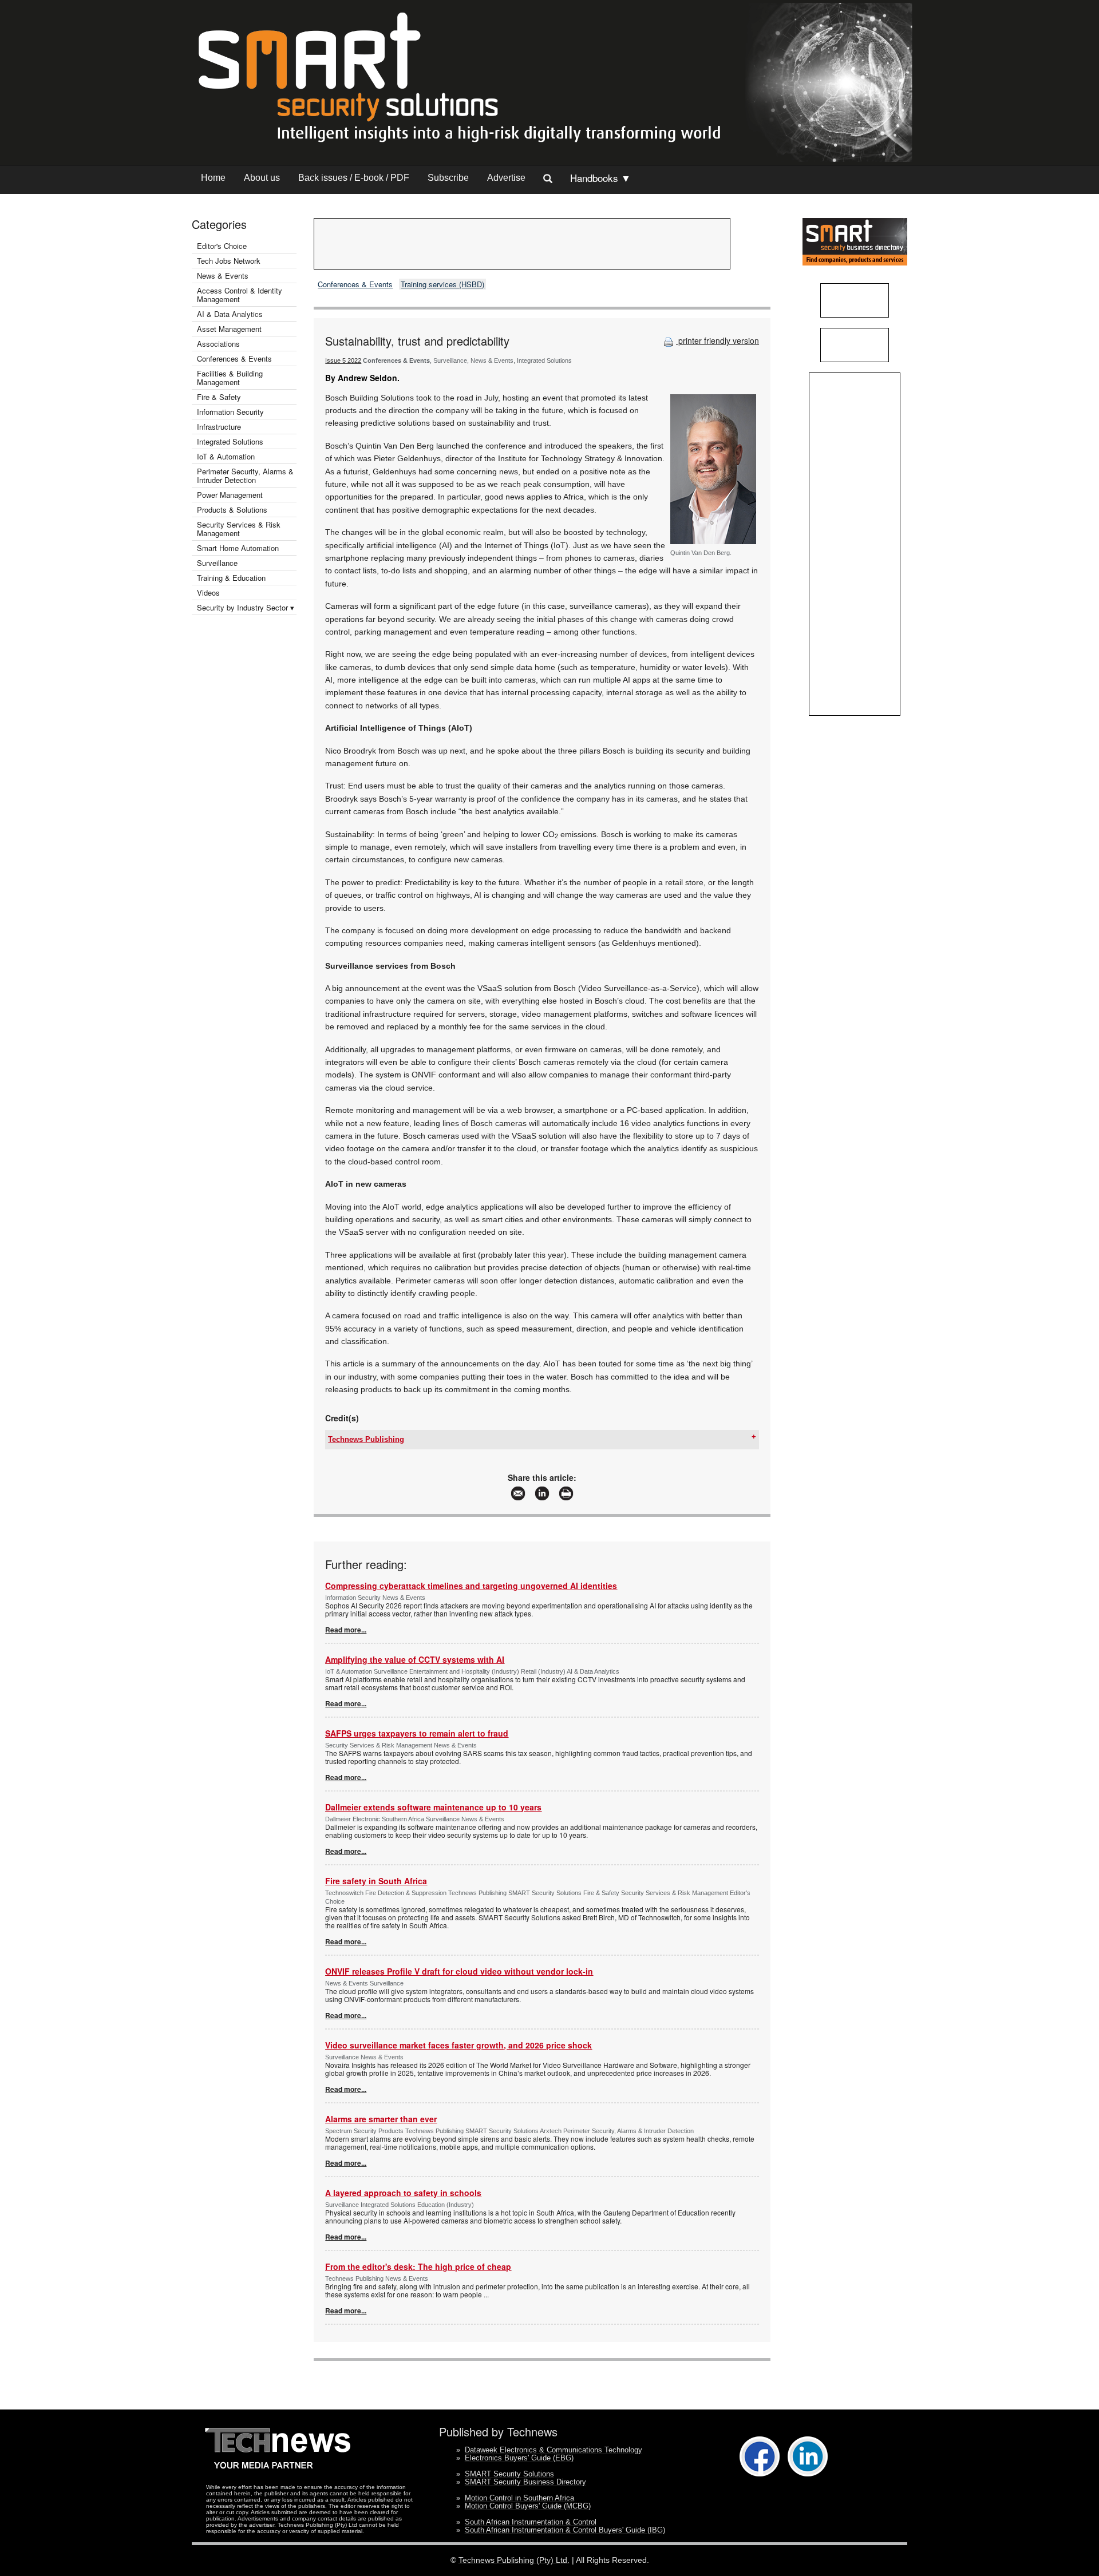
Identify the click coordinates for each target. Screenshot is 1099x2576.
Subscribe (448, 178)
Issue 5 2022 (343, 360)
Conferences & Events (234, 358)
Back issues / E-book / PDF (354, 178)
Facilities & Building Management (230, 378)
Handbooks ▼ (600, 178)
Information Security (230, 412)
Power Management (230, 495)
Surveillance (217, 563)
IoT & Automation (226, 456)
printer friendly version (717, 340)
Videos (208, 593)
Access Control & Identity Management (240, 295)
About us (262, 178)
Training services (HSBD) (442, 284)
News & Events (223, 276)
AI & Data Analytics (230, 314)
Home (213, 178)
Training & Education (231, 578)
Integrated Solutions (230, 441)
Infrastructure (219, 427)
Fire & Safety (219, 397)
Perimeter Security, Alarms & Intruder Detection (245, 475)
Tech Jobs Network (229, 261)
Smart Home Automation (239, 548)
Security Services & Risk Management (239, 529)
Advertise (506, 178)
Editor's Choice (222, 246)
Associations (218, 344)
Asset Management (229, 329)
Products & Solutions (232, 510)
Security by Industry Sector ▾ (246, 607)
